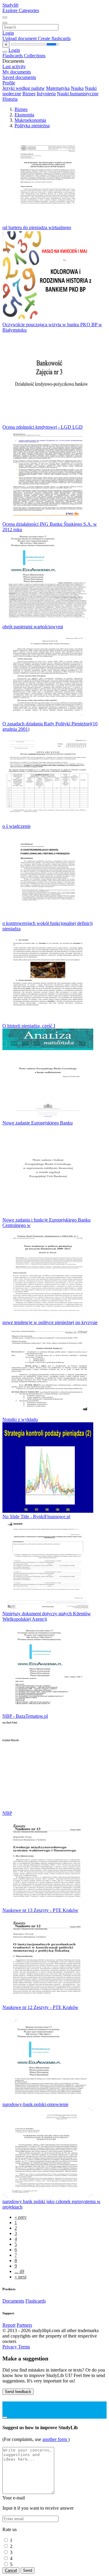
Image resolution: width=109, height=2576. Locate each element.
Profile (9, 83)
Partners (24, 2325)
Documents (13, 2301)
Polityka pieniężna (32, 126)
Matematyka (58, 88)
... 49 (19, 2271)
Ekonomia (24, 115)
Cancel (11, 2570)
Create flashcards (54, 38)
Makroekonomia (30, 120)
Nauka (77, 88)
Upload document (20, 38)
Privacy (10, 2347)
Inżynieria (46, 94)
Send (28, 2570)
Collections (35, 56)
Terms (24, 2347)
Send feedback (18, 2392)
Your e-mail (14, 2498)
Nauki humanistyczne (78, 94)
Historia (10, 99)
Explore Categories (21, 10)
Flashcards (13, 56)
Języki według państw (24, 88)
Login (8, 33)
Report (9, 2325)
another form (55, 2439)
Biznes (29, 94)
